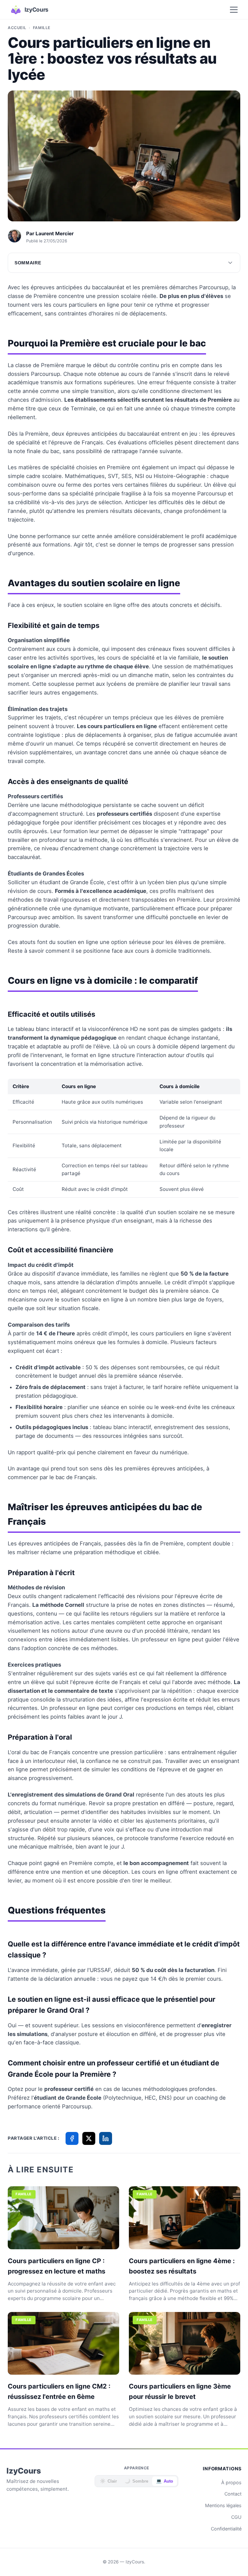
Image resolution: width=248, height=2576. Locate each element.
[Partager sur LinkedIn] (106, 2138)
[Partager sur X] (89, 2138)
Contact (233, 2494)
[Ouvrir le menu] (234, 10)
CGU (236, 2517)
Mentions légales (223, 2505)
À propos (231, 2482)
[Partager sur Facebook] (72, 2138)
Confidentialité (226, 2529)
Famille (42, 28)
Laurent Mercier (55, 233)
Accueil (17, 28)
